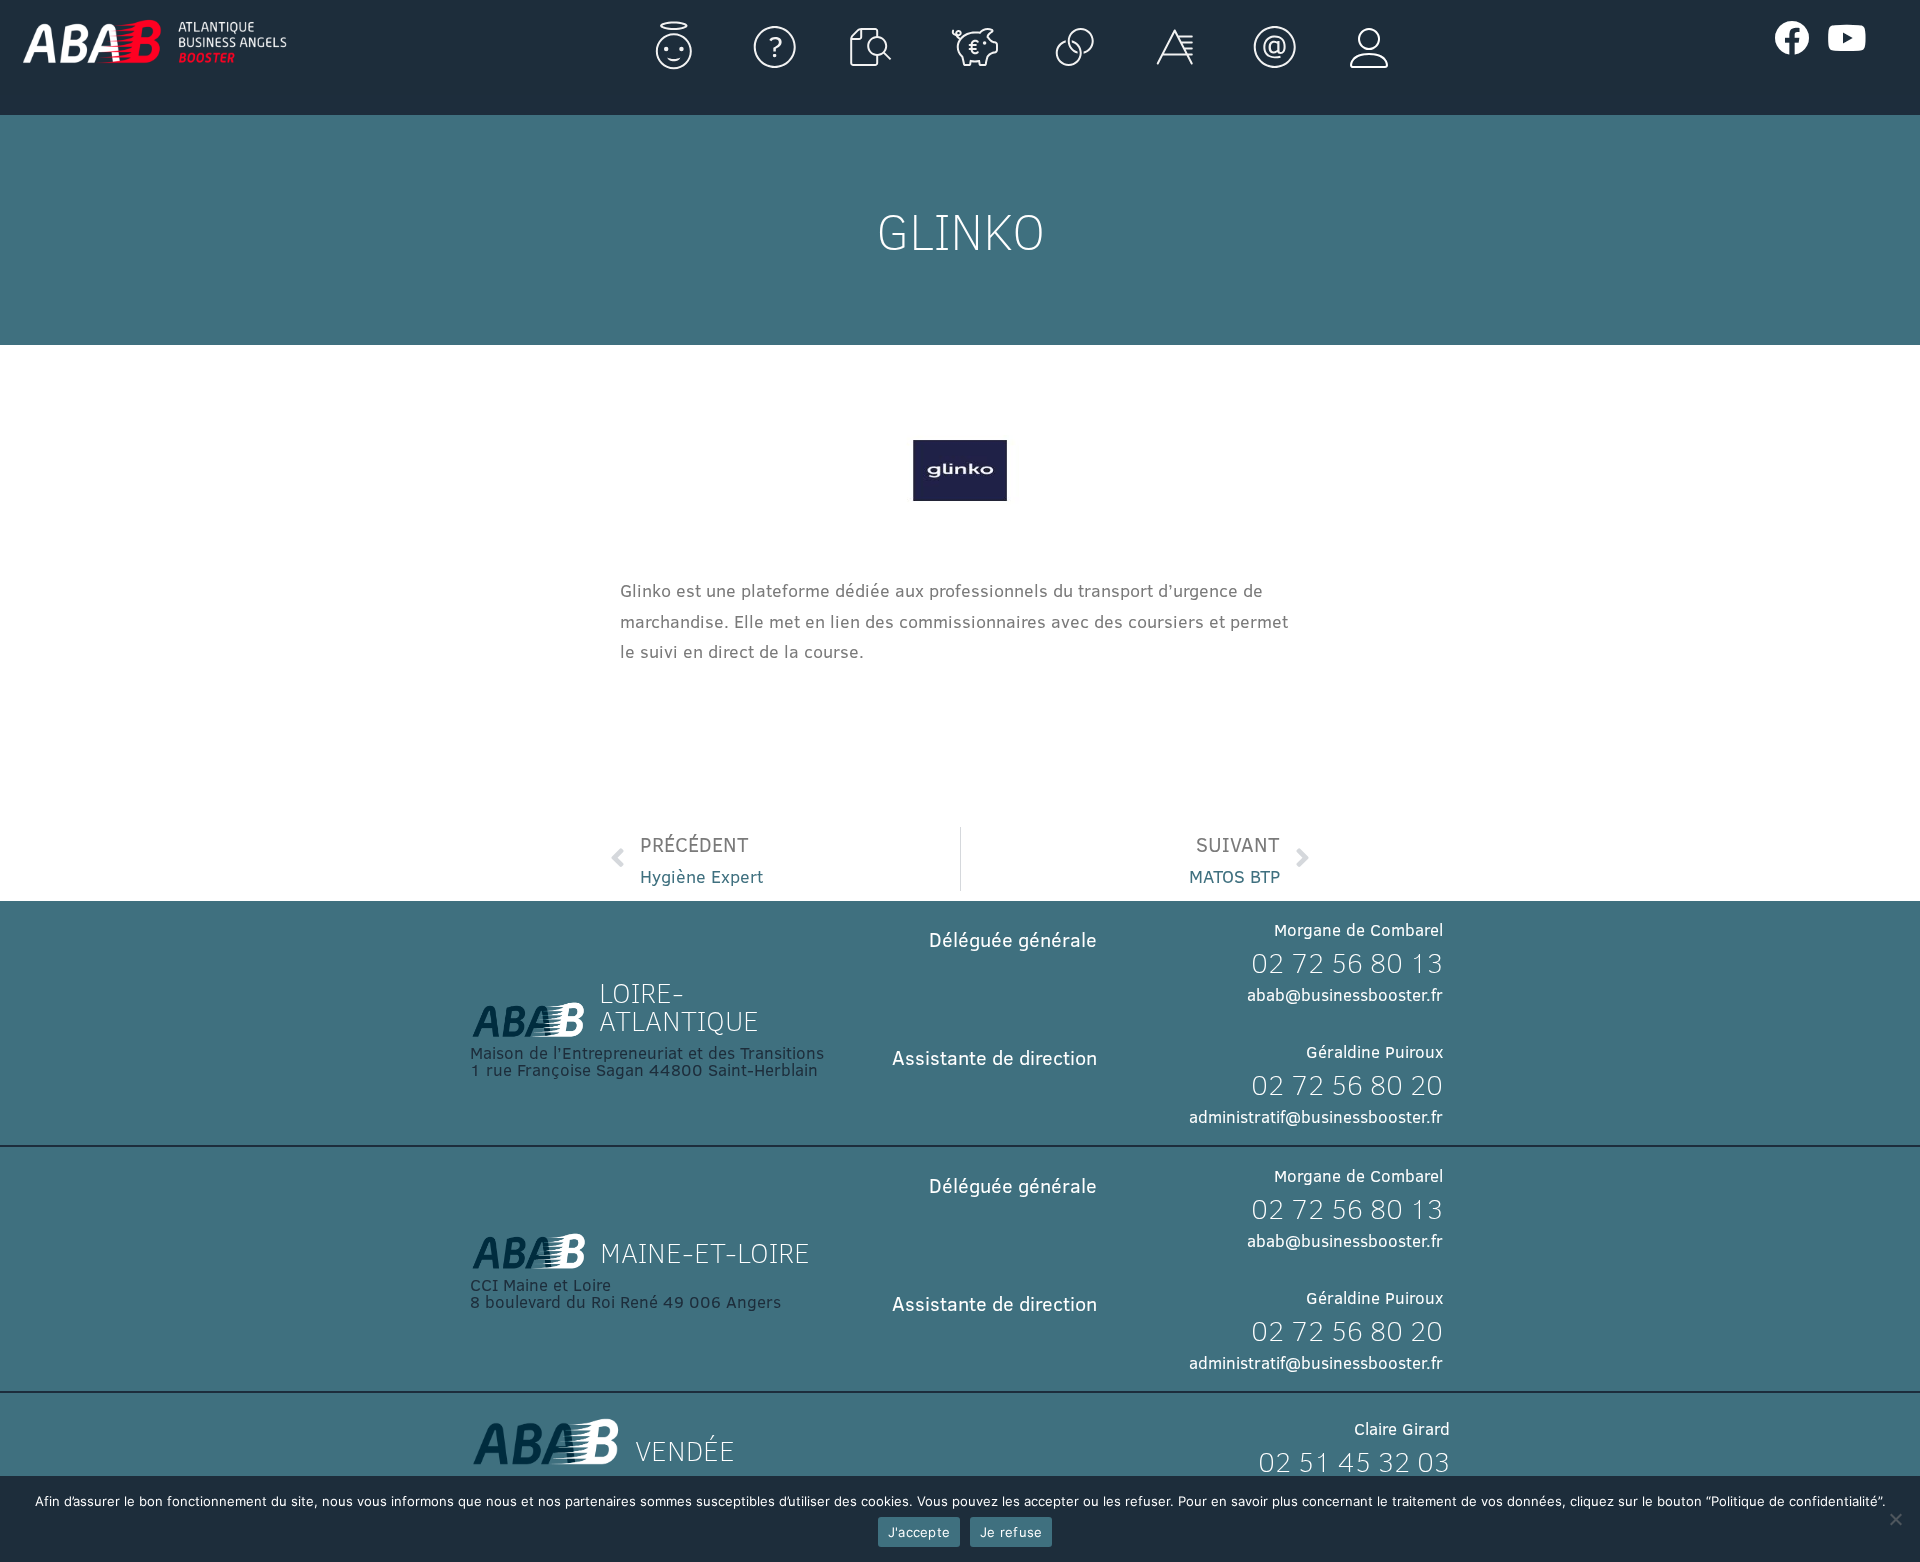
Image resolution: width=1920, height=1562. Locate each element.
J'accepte (919, 1532)
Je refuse (1011, 1532)
